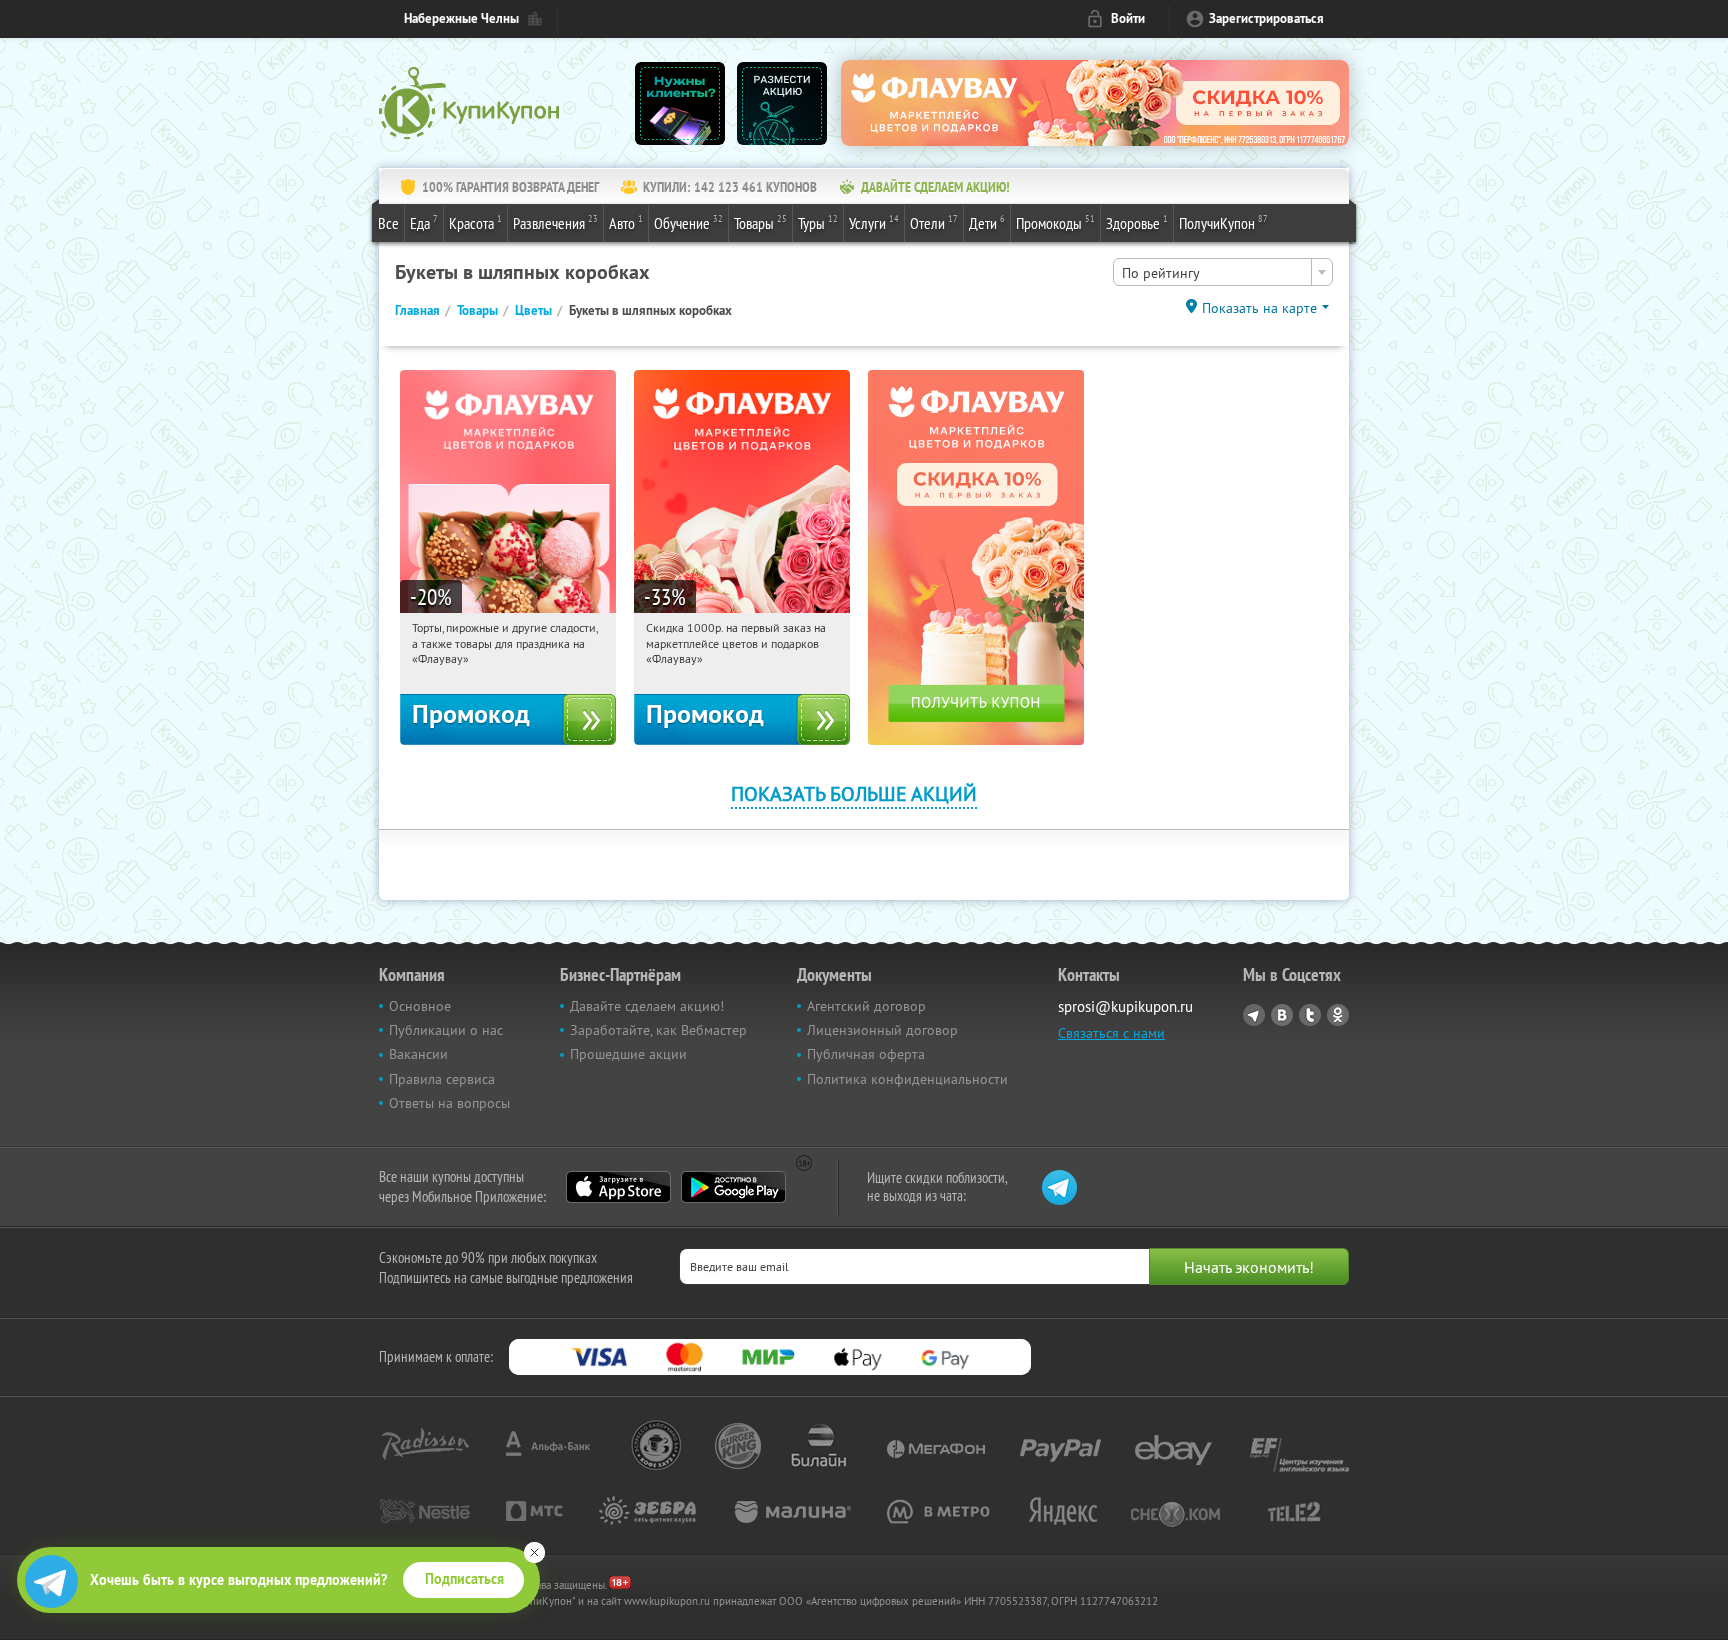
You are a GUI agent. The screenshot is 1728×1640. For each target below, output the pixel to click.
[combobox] (1223, 272)
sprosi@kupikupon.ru (1125, 1006)
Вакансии (418, 1054)
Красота (475, 222)
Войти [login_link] (1128, 18)
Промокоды (1055, 222)
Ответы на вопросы (449, 1103)
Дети (987, 222)
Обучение (688, 222)
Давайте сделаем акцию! (647, 1006)
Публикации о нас (446, 1030)
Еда (424, 222)
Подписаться (464, 1579)
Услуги (874, 222)
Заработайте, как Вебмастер (658, 1030)
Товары (760, 222)
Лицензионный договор (882, 1030)
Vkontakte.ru (1282, 1015)
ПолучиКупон (1223, 222)
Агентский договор (866, 1006)
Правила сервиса (442, 1079)
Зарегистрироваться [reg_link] (1266, 18)
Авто (626, 222)
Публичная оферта (866, 1054)
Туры (818, 222)
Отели (934, 222)
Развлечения (555, 222)
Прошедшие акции (628, 1054)
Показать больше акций (854, 793)
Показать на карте (1259, 308)
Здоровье (1137, 222)
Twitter (1310, 1015)
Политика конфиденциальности (907, 1079)
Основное (420, 1006)
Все (388, 223)
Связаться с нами (1111, 1033)
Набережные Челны (461, 18)
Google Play (733, 1187)
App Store (618, 1187)
